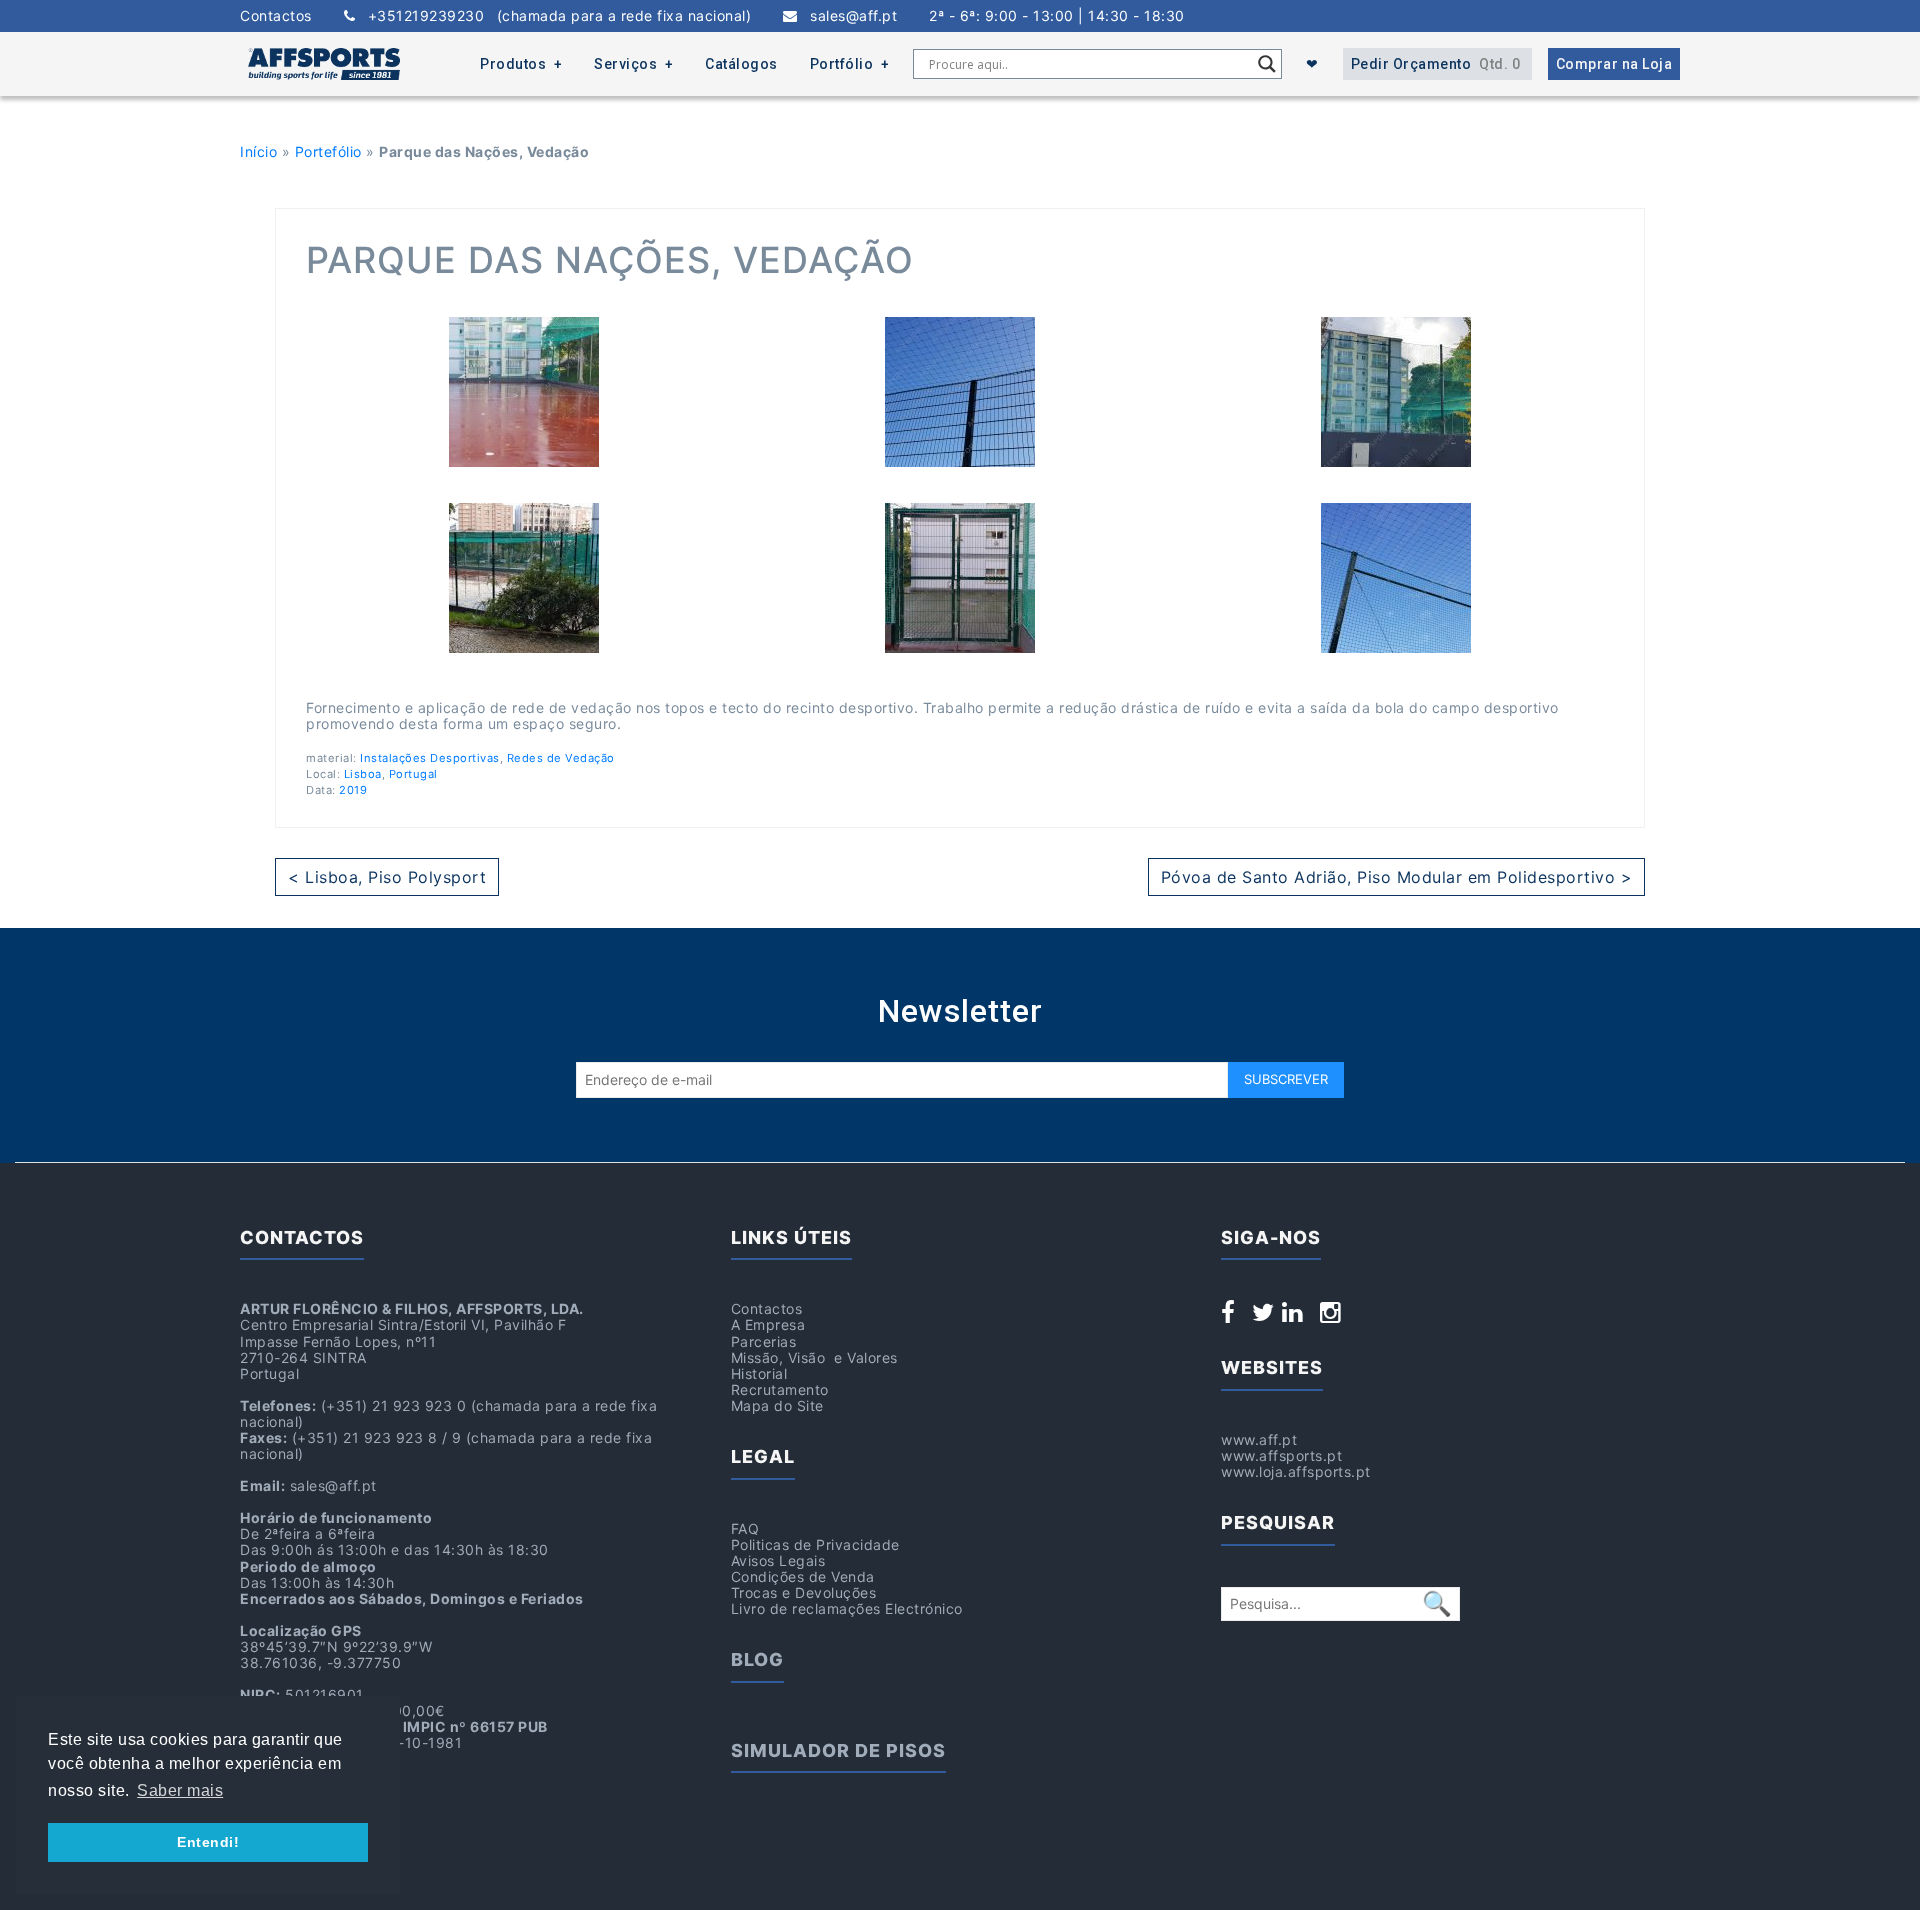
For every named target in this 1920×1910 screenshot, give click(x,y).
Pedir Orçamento (1436, 64)
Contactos (276, 16)
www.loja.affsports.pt (1296, 1471)
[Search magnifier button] (1267, 64)
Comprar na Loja (1614, 64)
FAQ (745, 1528)
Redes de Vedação (561, 758)
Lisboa (363, 774)
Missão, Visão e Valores (814, 1357)
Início (258, 151)
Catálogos (741, 64)
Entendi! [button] (208, 1842)
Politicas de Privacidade (815, 1544)
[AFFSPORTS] (324, 64)
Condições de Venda (803, 1576)
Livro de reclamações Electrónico (847, 1608)
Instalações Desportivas (430, 758)
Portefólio (328, 151)
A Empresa (768, 1324)
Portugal (413, 774)
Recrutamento (780, 1389)
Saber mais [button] (180, 1790)
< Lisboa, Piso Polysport (387, 877)
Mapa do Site (777, 1405)
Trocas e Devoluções (804, 1592)
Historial (759, 1373)
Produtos (513, 64)
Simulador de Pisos (838, 1750)
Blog (757, 1659)
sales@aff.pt (847, 16)
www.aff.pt (1259, 1439)
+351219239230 (553, 16)
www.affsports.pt (1281, 1455)
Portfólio (842, 64)
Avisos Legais (778, 1560)
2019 (353, 790)
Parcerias (764, 1341)
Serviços (625, 64)
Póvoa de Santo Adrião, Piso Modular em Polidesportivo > (1397, 877)
